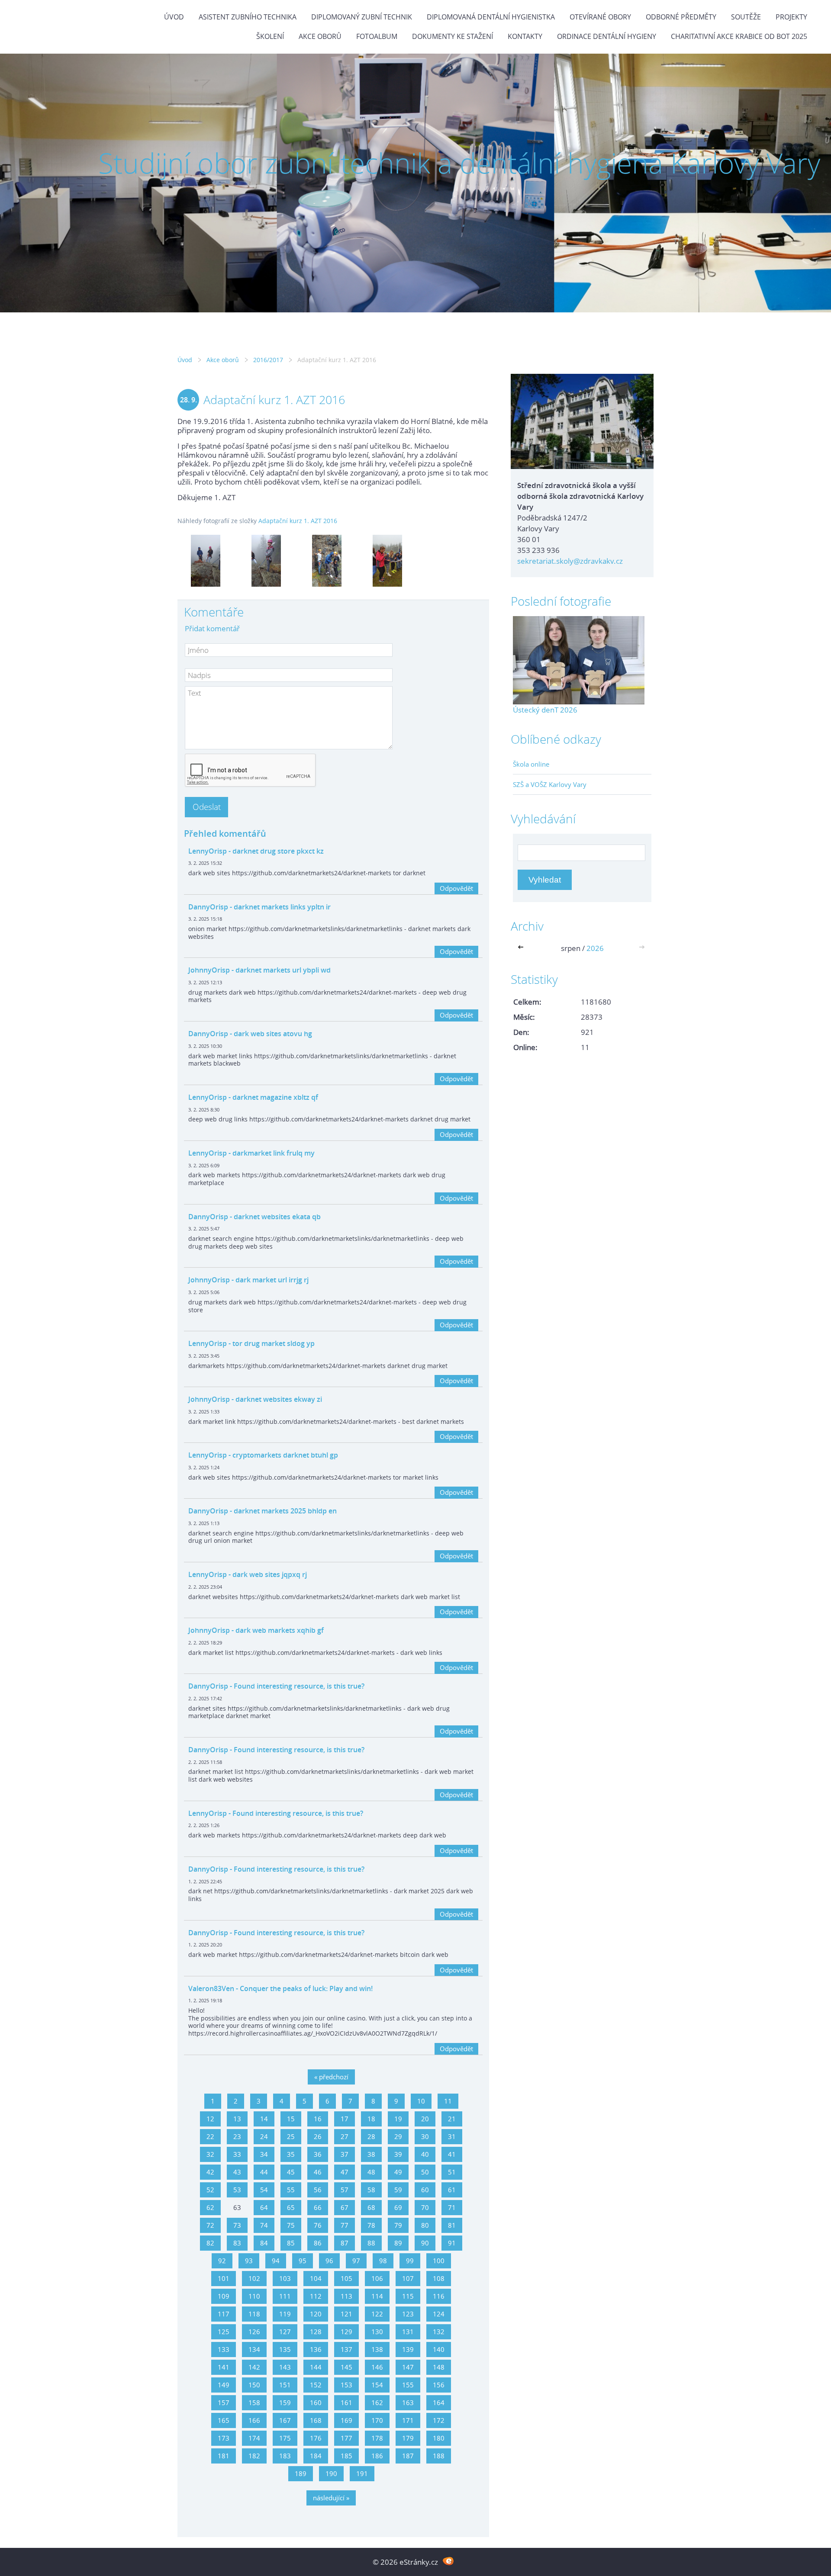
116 (439, 2296)
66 (318, 2207)
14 (264, 2119)
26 (318, 2136)
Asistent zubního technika (248, 17)
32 (210, 2154)
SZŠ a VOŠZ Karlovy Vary (550, 784)
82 (210, 2243)
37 (345, 2154)
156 (439, 2385)
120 (316, 2314)
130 (377, 2332)
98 (383, 2261)
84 (264, 2243)
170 (377, 2420)
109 (224, 2296)
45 (291, 2172)
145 (346, 2367)
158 (254, 2403)
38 (371, 2154)
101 (224, 2278)
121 (346, 2314)
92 (222, 2261)
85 (291, 2243)
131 (408, 2332)
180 (439, 2438)
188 (439, 2456)
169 (346, 2420)
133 (224, 2349)
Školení (270, 36)
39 (398, 2154)
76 (318, 2225)
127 (285, 2332)
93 (249, 2261)
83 (237, 2243)
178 (377, 2438)
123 (408, 2314)
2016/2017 (268, 360)
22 (210, 2136)
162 (377, 2403)
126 (254, 2332)
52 (210, 2190)
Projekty (791, 17)
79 (398, 2225)
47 (345, 2172)
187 (408, 2456)
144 (316, 2367)
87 (345, 2243)
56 (318, 2190)
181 (224, 2456)
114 (377, 2296)
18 (371, 2119)
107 (408, 2278)
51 (452, 2172)
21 (452, 2119)
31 (452, 2136)
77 (345, 2225)
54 (264, 2190)
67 (345, 2207)
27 (345, 2136)
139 (408, 2349)
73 (237, 2225)
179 (408, 2438)
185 (346, 2456)
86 (318, 2243)
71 (452, 2207)
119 (285, 2314)
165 (224, 2420)
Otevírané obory (600, 17)
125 (224, 2332)
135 (285, 2349)
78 (371, 2225)
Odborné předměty (681, 17)
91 (452, 2243)
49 (398, 2172)
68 (371, 2207)
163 (408, 2403)
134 (254, 2349)
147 (408, 2367)
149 (224, 2385)
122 (377, 2314)
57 (345, 2190)
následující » (331, 2498)
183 (285, 2456)
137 (346, 2349)
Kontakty (525, 36)
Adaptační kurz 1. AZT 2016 (298, 521)
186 (377, 2456)
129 (346, 2332)
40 (425, 2154)
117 (224, 2314)
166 (254, 2420)
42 (210, 2172)
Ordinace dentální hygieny (607, 36)
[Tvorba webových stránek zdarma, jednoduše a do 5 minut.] (448, 2561)
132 (439, 2332)
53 (237, 2190)
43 (237, 2172)
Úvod (174, 17)
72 (210, 2225)
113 (346, 2296)
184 (316, 2456)
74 (264, 2225)
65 (291, 2207)
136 (316, 2349)
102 (254, 2278)
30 (425, 2136)
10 (421, 2101)
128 (316, 2332)
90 (425, 2243)
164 (439, 2403)
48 (371, 2172)
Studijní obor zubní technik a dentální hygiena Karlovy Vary (459, 163)
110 (254, 2296)
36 (318, 2154)
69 (398, 2207)
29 (398, 2136)
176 (316, 2438)
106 (377, 2278)
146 (377, 2367)
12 (210, 2119)
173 (224, 2438)
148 (439, 2367)
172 (439, 2420)
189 (301, 2473)
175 (285, 2438)
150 (254, 2385)
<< (522, 948)
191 (362, 2473)
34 (264, 2154)
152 (316, 2385)
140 (439, 2349)
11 (448, 2101)
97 (356, 2261)
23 (237, 2136)
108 (439, 2278)
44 (264, 2172)
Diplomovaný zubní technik (362, 17)
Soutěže (746, 17)
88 (371, 2243)
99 (410, 2261)
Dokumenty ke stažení (453, 36)
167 (285, 2420)
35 (291, 2154)
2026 (595, 948)
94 (276, 2261)
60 (425, 2190)
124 (439, 2314)
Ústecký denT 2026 (545, 710)
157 (224, 2403)
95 (303, 2261)
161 (346, 2403)
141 (224, 2367)
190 (331, 2473)
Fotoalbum (377, 36)
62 (210, 2207)
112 (316, 2296)
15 (291, 2119)
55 (291, 2190)
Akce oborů (320, 36)
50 (425, 2172)
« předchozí (331, 2077)
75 (291, 2225)
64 (264, 2207)
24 (264, 2136)
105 (346, 2278)
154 (377, 2385)
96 (329, 2261)
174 (254, 2438)
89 (398, 2243)
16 (318, 2119)
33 (237, 2154)
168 (316, 2420)
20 (425, 2119)
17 (345, 2119)
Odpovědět (456, 888)
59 (398, 2190)
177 (346, 2438)
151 (285, 2385)
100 (439, 2261)
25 (291, 2136)
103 (285, 2278)
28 (371, 2136)
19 (398, 2119)
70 (425, 2207)
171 (408, 2420)
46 (318, 2172)
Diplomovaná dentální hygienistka (491, 17)
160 (316, 2403)
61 (452, 2190)
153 (346, 2385)
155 (408, 2385)
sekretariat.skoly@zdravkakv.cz (570, 561)
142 (254, 2367)
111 (285, 2296)
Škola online (531, 764)
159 (285, 2403)
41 (452, 2154)
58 (371, 2190)
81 (452, 2225)
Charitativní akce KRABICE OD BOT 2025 (739, 36)
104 (316, 2278)
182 (254, 2456)
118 (254, 2314)
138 (377, 2349)
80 (425, 2225)
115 (408, 2296)
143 (285, 2367)
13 (237, 2119)
